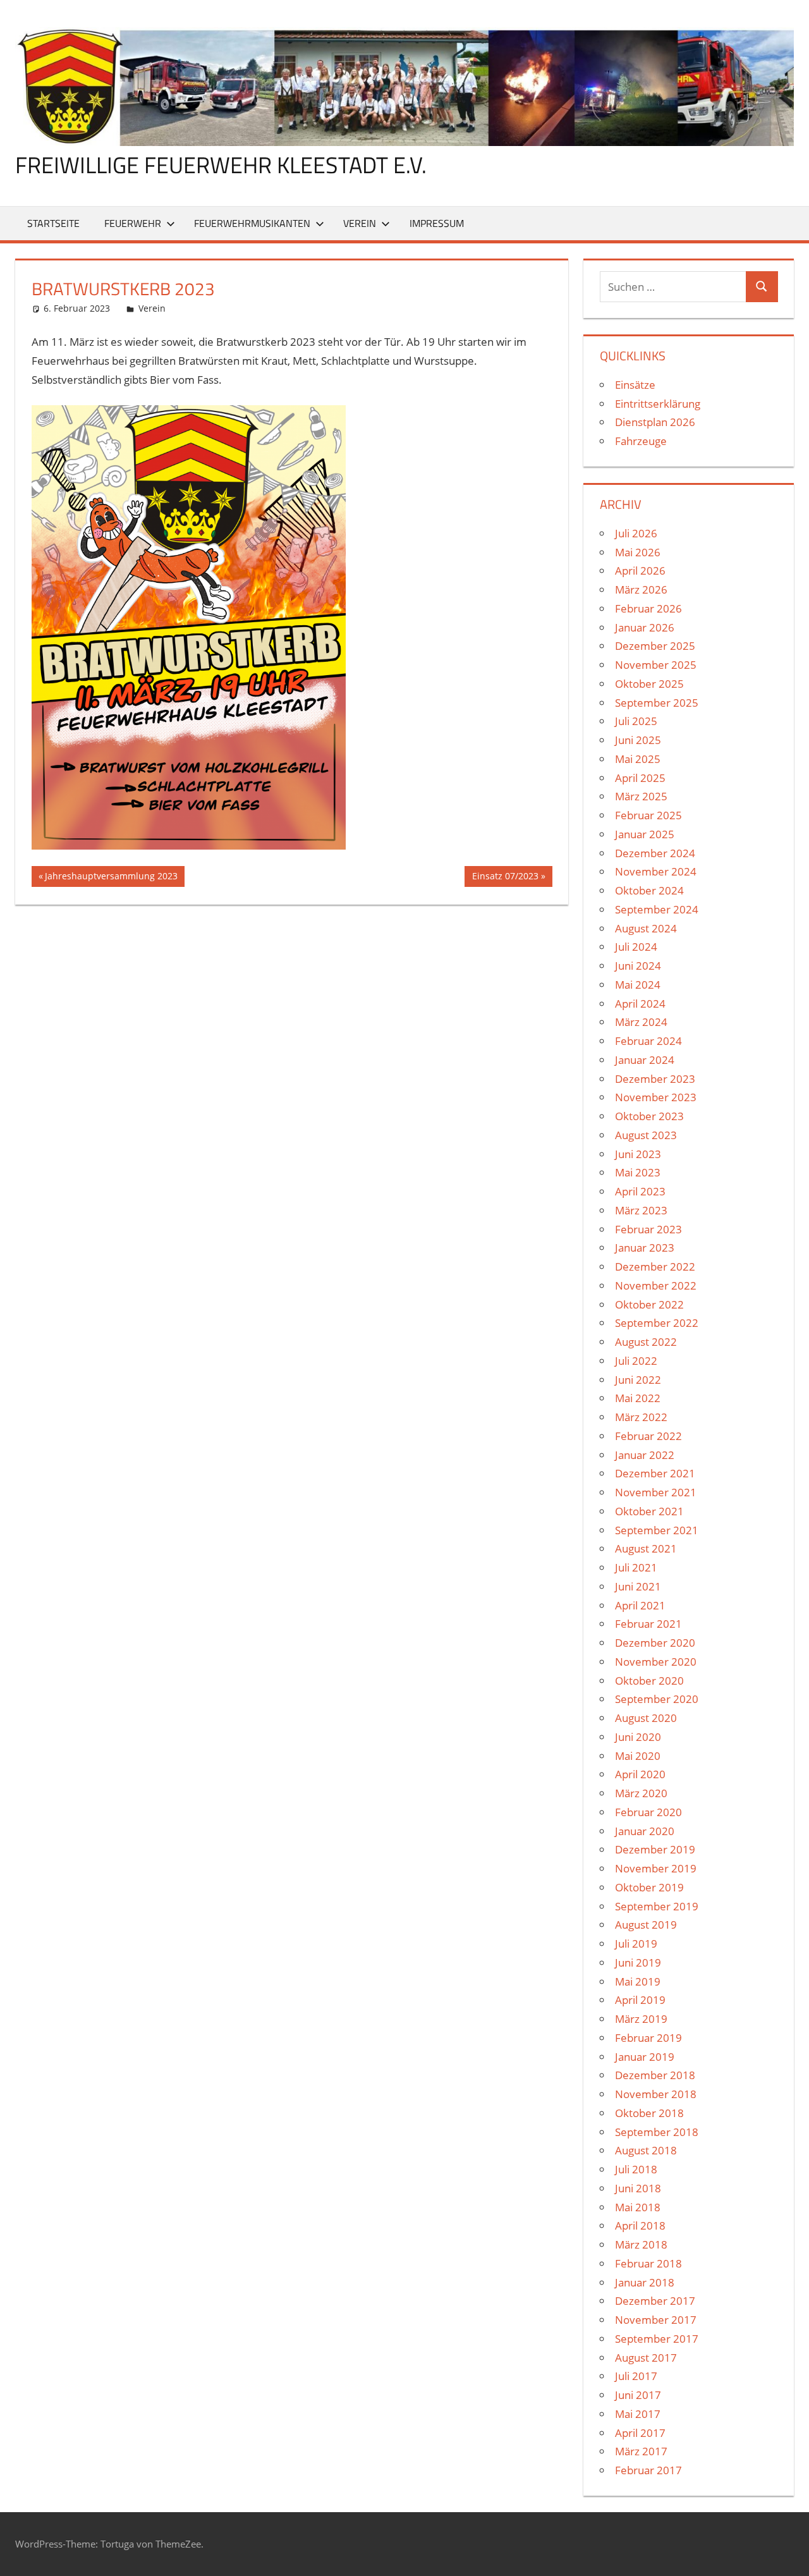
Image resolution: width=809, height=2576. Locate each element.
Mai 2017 (638, 2414)
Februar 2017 (648, 2470)
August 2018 (646, 2150)
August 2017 (646, 2358)
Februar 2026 (648, 608)
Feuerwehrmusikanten (252, 223)
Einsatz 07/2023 (505, 878)
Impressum (437, 223)
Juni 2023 (638, 1154)
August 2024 (646, 928)
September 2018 (657, 2132)
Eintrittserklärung (658, 404)
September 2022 (657, 1323)
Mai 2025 (638, 759)
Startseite (53, 223)
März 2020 (641, 1793)
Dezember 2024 (655, 853)
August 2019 (646, 1925)
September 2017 (657, 2339)
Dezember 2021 (655, 1473)
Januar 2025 (645, 834)
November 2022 (656, 1285)
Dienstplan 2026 (655, 422)
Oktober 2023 (649, 1116)
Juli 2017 (636, 2376)
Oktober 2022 (649, 1304)
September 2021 (657, 1530)
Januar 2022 (645, 1455)
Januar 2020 (645, 1831)
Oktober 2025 (649, 684)
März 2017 (641, 2451)
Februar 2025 (648, 815)
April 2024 (640, 1004)
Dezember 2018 (655, 2075)
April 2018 (640, 2225)
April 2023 (640, 1191)
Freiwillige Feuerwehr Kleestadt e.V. (221, 165)
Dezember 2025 (655, 646)
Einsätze (635, 385)
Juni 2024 (638, 966)
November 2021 (656, 1492)
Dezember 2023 (655, 1079)
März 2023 (641, 1210)
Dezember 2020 (655, 1643)
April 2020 (640, 1774)
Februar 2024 (648, 1041)
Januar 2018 (645, 2282)
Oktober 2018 (649, 2113)
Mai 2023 (638, 1172)
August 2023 (646, 1135)
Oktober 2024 (649, 890)
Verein (360, 223)
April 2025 (640, 778)
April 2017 (640, 2433)
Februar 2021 (648, 1624)
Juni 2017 (638, 2395)
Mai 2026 (638, 552)
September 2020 (657, 1699)
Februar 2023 (648, 1229)
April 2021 (640, 1605)
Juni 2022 (638, 1380)
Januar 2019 (645, 2057)
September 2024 (657, 909)
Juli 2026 (636, 533)
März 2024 (641, 1022)
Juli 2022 (636, 1361)
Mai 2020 (638, 1756)
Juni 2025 (638, 740)
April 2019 (640, 2000)
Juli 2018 (636, 2169)
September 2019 (657, 1906)
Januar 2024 (645, 1060)
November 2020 (656, 1662)
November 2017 (656, 2320)
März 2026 (641, 589)
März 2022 (641, 1417)
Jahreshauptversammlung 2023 (111, 878)
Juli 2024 (636, 947)
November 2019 (656, 1868)
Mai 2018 (638, 2207)
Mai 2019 (638, 1981)
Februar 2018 (648, 2263)
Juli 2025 (636, 721)
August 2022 (646, 1342)
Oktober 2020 (649, 1681)
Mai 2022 (638, 1398)
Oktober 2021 (649, 1511)
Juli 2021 (636, 1567)
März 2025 (641, 796)
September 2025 (657, 703)
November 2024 (656, 871)
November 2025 (656, 665)
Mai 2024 (638, 985)
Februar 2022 (648, 1436)
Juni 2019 (638, 1963)
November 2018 (656, 2094)
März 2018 (641, 2244)
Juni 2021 (638, 1586)
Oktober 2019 (649, 1887)
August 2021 (646, 1548)
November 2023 (656, 1097)
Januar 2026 (645, 627)
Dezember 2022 (655, 1267)
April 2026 (640, 571)
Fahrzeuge (641, 441)
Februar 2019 (648, 2038)
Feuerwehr (133, 223)
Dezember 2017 (655, 2301)
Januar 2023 (645, 1248)
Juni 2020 (638, 1737)
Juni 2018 (638, 2188)
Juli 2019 (636, 1944)
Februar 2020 (648, 1812)
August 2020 (646, 1718)
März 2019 (641, 2019)
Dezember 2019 (655, 1849)
